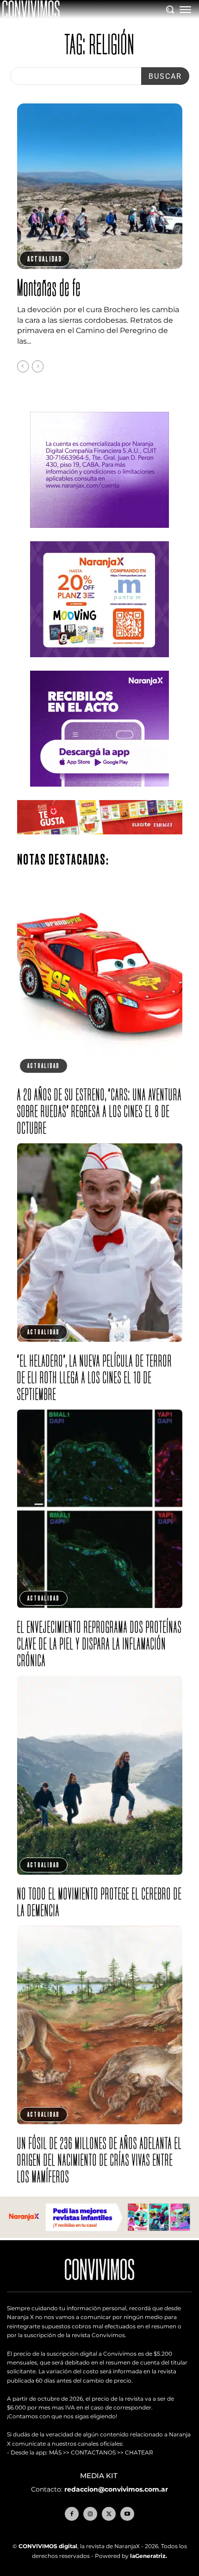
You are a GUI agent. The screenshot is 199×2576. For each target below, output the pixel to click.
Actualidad (45, 259)
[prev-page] (23, 366)
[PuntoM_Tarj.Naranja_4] (99, 664)
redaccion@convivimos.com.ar (116, 2489)
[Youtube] (127, 2514)
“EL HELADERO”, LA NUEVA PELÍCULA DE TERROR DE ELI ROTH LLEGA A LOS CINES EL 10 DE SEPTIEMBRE (95, 1377)
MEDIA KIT (100, 2476)
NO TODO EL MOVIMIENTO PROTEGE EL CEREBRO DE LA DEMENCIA (99, 1902)
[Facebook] (72, 2514)
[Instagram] (90, 2514)
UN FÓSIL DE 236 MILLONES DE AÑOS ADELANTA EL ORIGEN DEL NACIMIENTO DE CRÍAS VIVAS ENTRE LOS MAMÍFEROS (99, 2160)
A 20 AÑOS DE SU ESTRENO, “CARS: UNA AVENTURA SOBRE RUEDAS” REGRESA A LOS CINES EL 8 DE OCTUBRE (99, 1111)
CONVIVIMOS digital (48, 2546)
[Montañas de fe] (100, 186)
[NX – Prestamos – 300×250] (99, 794)
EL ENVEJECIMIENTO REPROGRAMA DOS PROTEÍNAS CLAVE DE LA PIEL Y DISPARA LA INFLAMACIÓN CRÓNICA (99, 1644)
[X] (109, 2514)
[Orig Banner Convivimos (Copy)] (100, 842)
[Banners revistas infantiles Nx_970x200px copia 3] (99, 2235)
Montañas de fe (49, 287)
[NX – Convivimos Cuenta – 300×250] (99, 535)
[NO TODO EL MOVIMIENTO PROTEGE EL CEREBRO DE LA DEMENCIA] (100, 1775)
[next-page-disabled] (38, 366)
